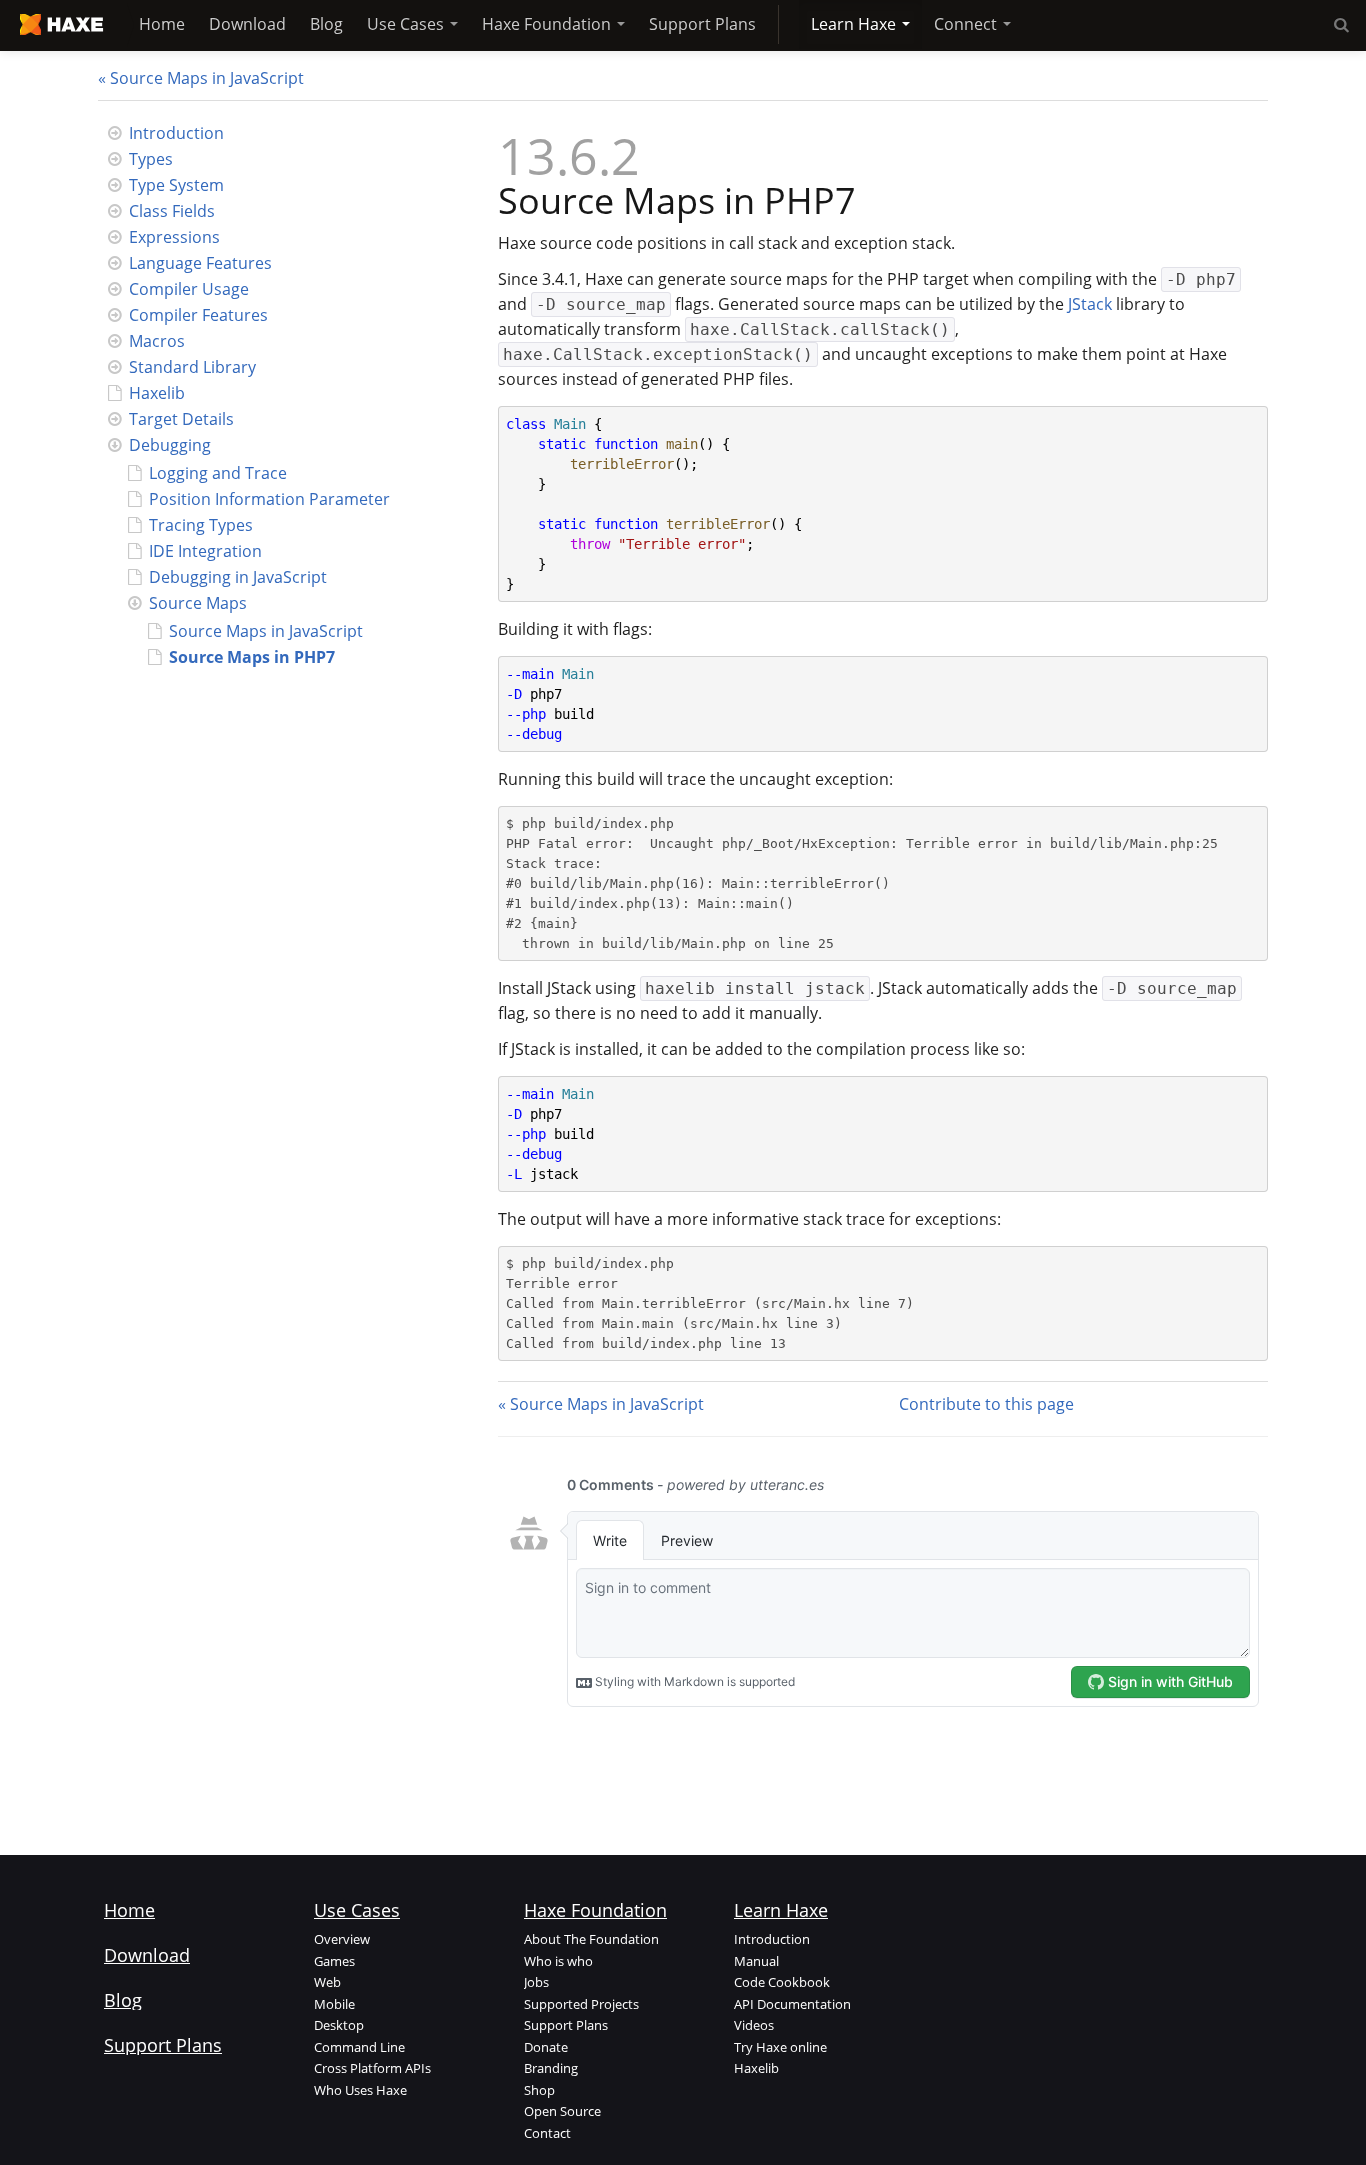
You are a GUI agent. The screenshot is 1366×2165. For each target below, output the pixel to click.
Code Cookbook (782, 1982)
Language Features (200, 263)
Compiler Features (198, 315)
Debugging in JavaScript (238, 577)
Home (162, 24)
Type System (176, 185)
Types (151, 159)
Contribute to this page (986, 1404)
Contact (547, 2133)
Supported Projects (581, 2004)
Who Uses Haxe (360, 2090)
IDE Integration (205, 551)
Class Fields (172, 211)
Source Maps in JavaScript (207, 78)
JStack (1090, 304)
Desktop (339, 2025)
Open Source (562, 2111)
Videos (754, 2025)
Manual (756, 1961)
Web (327, 1982)
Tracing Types (201, 525)
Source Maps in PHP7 (252, 657)
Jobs (536, 1982)
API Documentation (792, 2004)
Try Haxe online (780, 2047)
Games (334, 1961)
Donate (546, 2047)
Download (247, 24)
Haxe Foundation (548, 24)
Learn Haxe (855, 24)
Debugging (170, 445)
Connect (967, 24)
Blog (326, 24)
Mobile (334, 2004)
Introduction (176, 133)
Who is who (558, 1961)
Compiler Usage (189, 289)
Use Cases (407, 24)
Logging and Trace (218, 473)
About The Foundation (591, 1939)
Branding (551, 2068)
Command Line (359, 2047)
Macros (157, 341)
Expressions (174, 237)
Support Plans (702, 24)
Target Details (181, 419)
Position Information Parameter (269, 499)
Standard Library (192, 367)
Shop (539, 2090)
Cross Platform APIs (372, 2068)
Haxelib (157, 393)
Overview (342, 1939)
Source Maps (198, 603)
